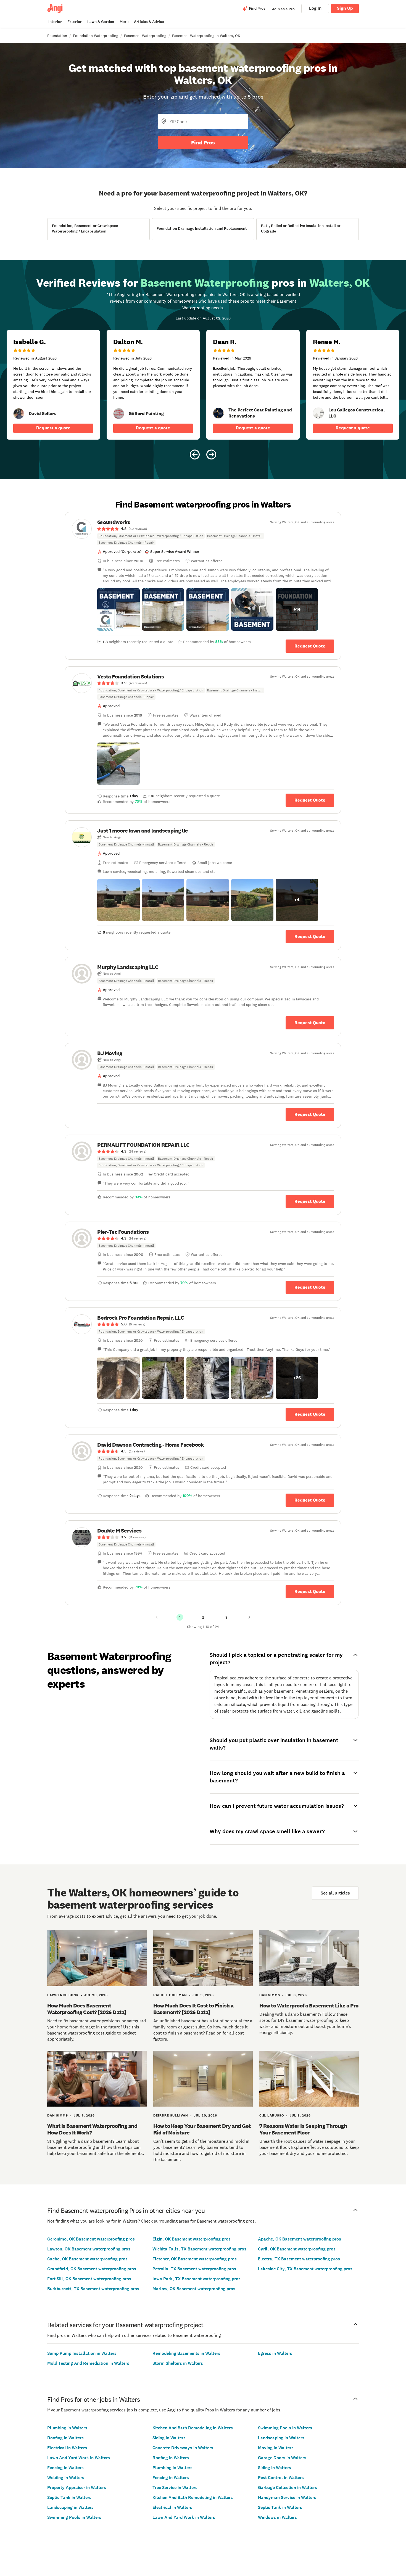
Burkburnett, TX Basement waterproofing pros (93, 2289)
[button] (118, 609)
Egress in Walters (275, 2353)
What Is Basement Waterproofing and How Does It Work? (92, 2129)
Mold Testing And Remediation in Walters (88, 2363)
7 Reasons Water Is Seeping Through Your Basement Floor (303, 2129)
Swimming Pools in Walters (74, 2517)
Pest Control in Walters (281, 2478)
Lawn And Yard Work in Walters (79, 2458)
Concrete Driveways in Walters (183, 2448)
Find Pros (203, 142)
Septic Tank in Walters (69, 2497)
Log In (315, 8)
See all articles (335, 1893)
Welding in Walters (66, 2478)
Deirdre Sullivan (171, 2115)
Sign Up (345, 8)
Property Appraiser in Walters (77, 2488)
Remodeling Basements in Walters (186, 2353)
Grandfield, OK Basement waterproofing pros (92, 2269)
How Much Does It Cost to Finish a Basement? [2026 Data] (193, 2009)
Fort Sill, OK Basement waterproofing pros (89, 2279)
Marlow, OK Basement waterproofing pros (194, 2289)
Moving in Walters (276, 2448)
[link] (19, 414)
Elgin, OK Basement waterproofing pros (192, 2239)
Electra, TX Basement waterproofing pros (299, 2259)
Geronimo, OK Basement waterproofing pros (91, 2239)
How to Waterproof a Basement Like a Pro (309, 2006)
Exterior (75, 22)
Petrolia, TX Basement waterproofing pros (194, 2269)
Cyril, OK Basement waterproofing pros (297, 2249)
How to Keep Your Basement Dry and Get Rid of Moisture (202, 2129)
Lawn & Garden (101, 22)
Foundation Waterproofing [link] (96, 36)
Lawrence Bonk (63, 1995)
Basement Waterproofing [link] (145, 36)
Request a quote (53, 428)
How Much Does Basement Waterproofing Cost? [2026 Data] (87, 2009)
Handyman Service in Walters (287, 2497)
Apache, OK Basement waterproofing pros (300, 2239)
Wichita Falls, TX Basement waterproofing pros (199, 2249)
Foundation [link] (57, 36)
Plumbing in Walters (67, 2428)
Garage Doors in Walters (282, 2458)
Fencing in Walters (65, 2468)
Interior (55, 22)
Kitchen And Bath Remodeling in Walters (193, 2428)
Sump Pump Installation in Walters (82, 2353)
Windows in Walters (277, 2517)
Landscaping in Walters (70, 2507)
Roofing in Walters (65, 2438)
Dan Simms (270, 1995)
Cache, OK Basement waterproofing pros (87, 2259)
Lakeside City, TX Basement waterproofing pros (305, 2269)
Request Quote (310, 646)
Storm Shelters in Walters (178, 2363)
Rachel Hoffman (170, 1995)
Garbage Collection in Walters (288, 2488)
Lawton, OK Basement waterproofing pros (89, 2249)
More (124, 22)
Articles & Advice (149, 22)
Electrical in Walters (67, 2448)
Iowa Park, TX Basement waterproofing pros (197, 2279)
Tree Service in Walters (175, 2488)
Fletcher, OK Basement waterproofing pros (195, 2259)
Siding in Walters (169, 2438)
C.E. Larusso (272, 2115)
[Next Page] (249, 1617)
